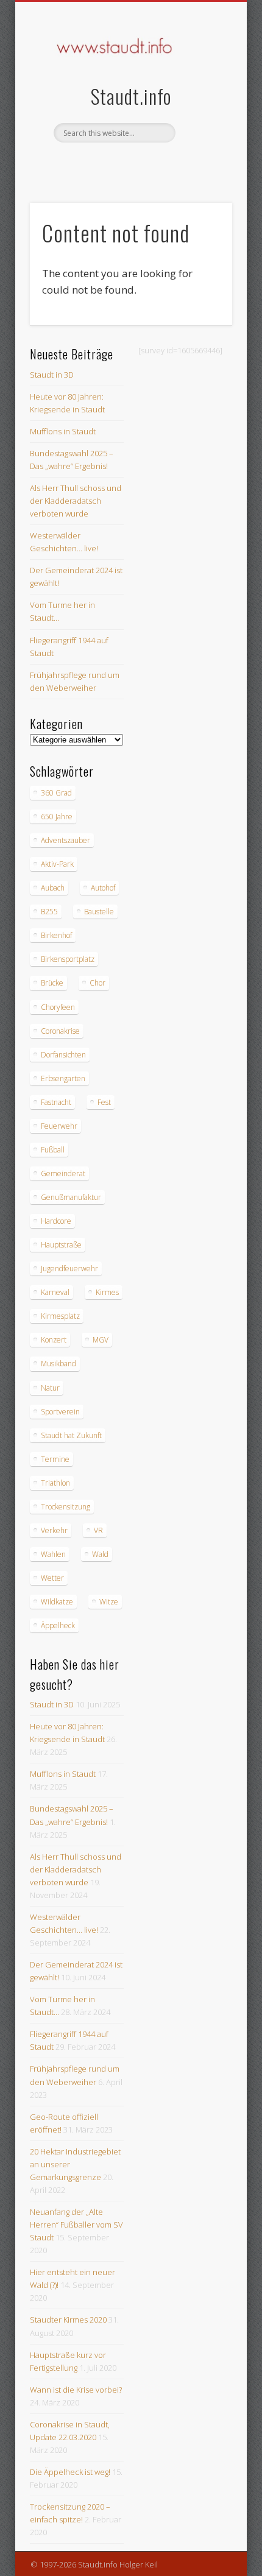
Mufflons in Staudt (63, 431)
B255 (49, 912)
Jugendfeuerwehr (69, 1269)
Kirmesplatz (60, 1316)
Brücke (52, 983)
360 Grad (56, 793)
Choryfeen (58, 1007)
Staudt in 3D (52, 375)
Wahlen (53, 1554)
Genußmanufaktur (71, 1197)
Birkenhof (56, 935)
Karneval (55, 1292)
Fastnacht (56, 1102)
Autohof (103, 888)
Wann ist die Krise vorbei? (76, 2390)
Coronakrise (60, 1031)
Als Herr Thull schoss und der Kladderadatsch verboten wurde (76, 501)
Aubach (53, 888)
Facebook (117, 163)
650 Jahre (57, 817)
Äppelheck (58, 1625)
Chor (97, 983)
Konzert (54, 1340)
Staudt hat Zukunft (71, 1435)
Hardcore (56, 1221)
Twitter (142, 163)
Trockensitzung (65, 1507)
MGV (101, 1340)
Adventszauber (65, 840)
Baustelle (99, 912)
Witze (109, 1602)
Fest (104, 1102)
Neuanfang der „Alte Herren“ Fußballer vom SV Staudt (76, 2225)
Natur (50, 1388)
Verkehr (54, 1530)
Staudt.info (131, 96)
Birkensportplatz (68, 959)
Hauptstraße (61, 1245)
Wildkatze (57, 1602)
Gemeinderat (63, 1173)
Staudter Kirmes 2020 (68, 2320)
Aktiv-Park (57, 864)
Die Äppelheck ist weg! (70, 2472)
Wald (100, 1554)
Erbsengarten (63, 1078)
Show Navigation (202, 109)
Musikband (58, 1364)
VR (98, 1530)
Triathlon (55, 1483)
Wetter (52, 1578)
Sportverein (60, 1412)
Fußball (53, 1150)
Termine (55, 1459)
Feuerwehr (59, 1126)
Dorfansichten (63, 1055)
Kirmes (107, 1292)
